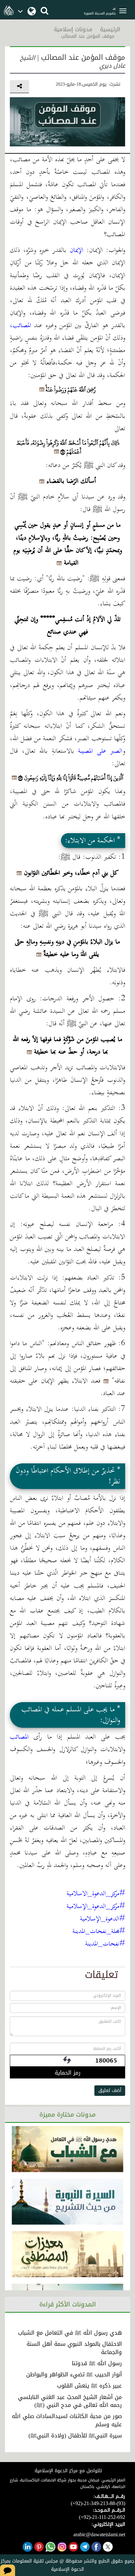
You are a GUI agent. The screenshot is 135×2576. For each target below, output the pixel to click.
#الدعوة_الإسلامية (103, 1919)
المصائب (19, 1737)
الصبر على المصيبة (100, 751)
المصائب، (20, 326)
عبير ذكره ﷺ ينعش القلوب (89, 2386)
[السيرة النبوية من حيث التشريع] (68, 2202)
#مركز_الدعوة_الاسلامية (96, 1894)
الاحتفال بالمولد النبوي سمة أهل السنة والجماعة (74, 2348)
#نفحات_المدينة (105, 1944)
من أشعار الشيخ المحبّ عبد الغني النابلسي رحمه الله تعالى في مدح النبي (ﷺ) (70, 2401)
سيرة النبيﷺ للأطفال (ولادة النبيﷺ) (75, 2435)
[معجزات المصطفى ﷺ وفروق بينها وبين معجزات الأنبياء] (68, 2254)
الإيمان (77, 250)
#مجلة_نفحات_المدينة (99, 1932)
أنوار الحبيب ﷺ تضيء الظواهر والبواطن (74, 2374)
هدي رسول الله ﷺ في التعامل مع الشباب (70, 2333)
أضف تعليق (110, 2090)
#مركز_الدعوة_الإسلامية (96, 1907)
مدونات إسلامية (73, 29)
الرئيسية (110, 29)
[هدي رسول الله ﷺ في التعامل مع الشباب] (68, 2149)
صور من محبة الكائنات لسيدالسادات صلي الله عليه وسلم (67, 2420)
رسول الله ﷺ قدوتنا (97, 2363)
